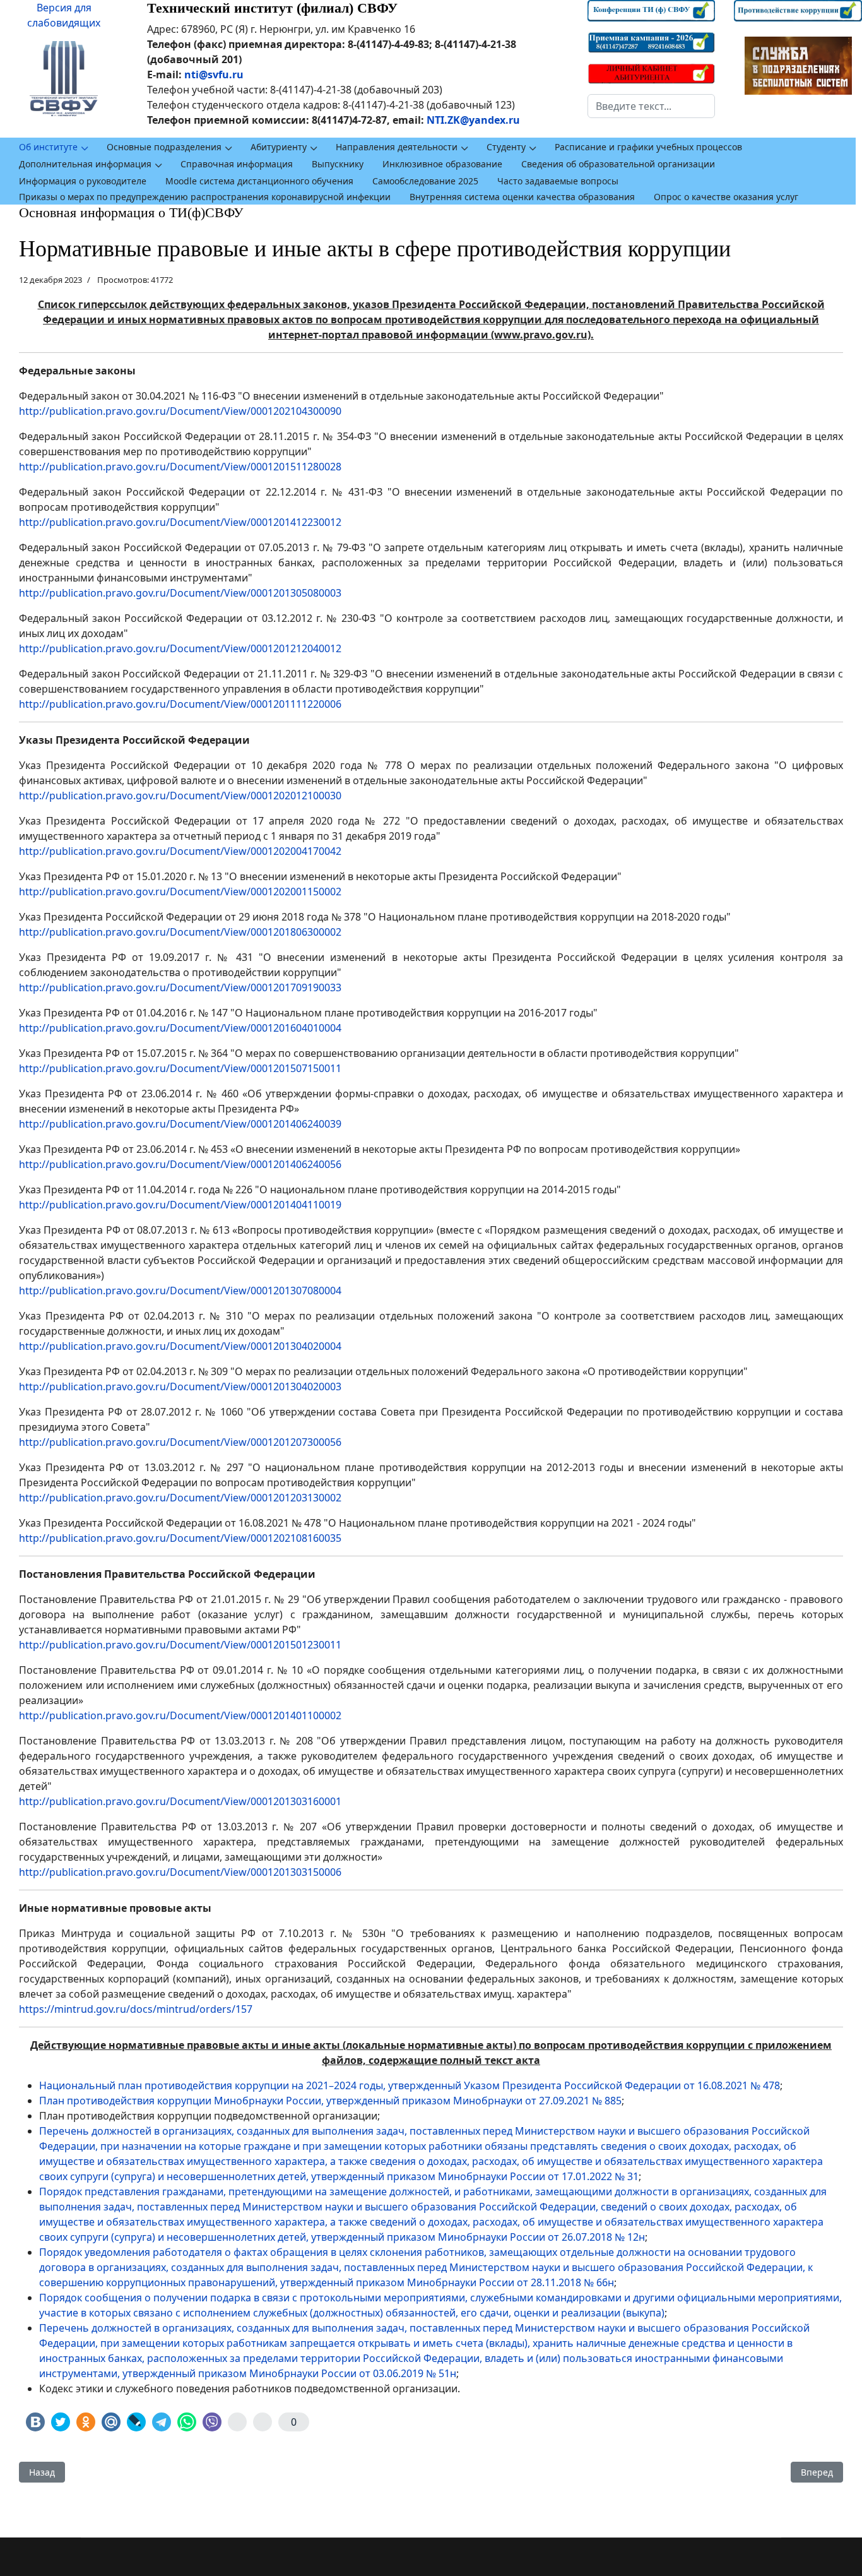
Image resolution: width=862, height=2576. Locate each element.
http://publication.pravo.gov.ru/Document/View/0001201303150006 (180, 1872)
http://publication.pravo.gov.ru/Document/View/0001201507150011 (180, 1068)
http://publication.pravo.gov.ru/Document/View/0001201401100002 (180, 1715)
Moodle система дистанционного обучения (259, 181)
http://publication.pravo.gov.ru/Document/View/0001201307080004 (180, 1291)
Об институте (48, 147)
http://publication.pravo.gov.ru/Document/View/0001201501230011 (180, 1645)
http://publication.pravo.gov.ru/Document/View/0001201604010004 (180, 1028)
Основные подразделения (164, 147)
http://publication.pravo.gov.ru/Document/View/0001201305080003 (180, 593)
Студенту (506, 147)
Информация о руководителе (83, 181)
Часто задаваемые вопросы (558, 181)
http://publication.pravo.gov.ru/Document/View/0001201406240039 (180, 1124)
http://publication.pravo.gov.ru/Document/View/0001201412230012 (180, 522)
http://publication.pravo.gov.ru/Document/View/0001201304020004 (180, 1346)
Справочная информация (237, 164)
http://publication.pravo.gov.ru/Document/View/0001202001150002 (180, 891)
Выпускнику (338, 164)
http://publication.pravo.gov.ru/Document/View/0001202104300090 (180, 411)
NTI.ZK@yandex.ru (473, 120)
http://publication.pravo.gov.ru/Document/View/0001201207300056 (180, 1442)
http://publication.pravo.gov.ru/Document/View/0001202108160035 (180, 1538)
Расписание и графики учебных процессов (648, 147)
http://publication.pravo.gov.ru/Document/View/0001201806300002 (180, 932)
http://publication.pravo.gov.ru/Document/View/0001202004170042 (180, 851)
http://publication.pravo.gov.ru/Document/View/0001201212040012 (180, 648)
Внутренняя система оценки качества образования (522, 197)
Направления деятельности (397, 147)
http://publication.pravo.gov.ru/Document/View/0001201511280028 (180, 467)
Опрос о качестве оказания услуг (726, 197)
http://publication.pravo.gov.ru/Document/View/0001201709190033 (180, 987)
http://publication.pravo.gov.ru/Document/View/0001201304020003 (180, 1386)
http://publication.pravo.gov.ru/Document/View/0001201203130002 (180, 1498)
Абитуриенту (279, 147)
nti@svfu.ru (214, 75)
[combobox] (652, 106)
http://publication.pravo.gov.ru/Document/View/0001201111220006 (180, 704)
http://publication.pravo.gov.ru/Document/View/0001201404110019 (180, 1205)
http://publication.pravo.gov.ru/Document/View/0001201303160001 (180, 1801)
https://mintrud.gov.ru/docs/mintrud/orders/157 (136, 2009)
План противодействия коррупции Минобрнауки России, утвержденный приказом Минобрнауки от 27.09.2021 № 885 (330, 2101)
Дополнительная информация (85, 164)
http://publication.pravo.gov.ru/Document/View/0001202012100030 (180, 796)
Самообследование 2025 (425, 181)
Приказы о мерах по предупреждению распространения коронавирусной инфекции (205, 197)
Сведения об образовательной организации (618, 164)
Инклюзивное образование (442, 164)
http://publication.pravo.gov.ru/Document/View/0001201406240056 (180, 1164)
